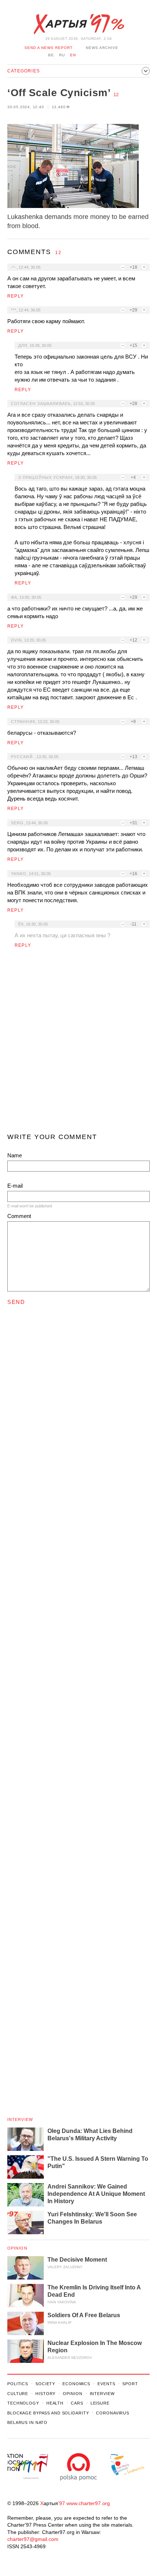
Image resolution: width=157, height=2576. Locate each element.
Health (55, 2403)
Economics (76, 2384)
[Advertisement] (78, 1044)
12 (116, 95)
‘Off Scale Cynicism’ (59, 93)
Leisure (100, 2403)
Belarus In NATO (27, 2422)
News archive (102, 48)
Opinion (17, 2248)
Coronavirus (113, 2413)
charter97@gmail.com (33, 2539)
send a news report (49, 48)
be (51, 55)
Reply (16, 296)
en (73, 55)
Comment (19, 1216)
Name (15, 1155)
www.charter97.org (88, 2503)
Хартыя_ (78, 24)
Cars (77, 2403)
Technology (23, 2403)
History (45, 2394)
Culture (18, 2394)
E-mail (15, 1186)
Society (45, 2384)
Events (106, 2384)
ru (62, 55)
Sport (130, 2384)
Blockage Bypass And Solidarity (48, 2413)
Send (16, 1302)
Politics (18, 2384)
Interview (20, 2119)
